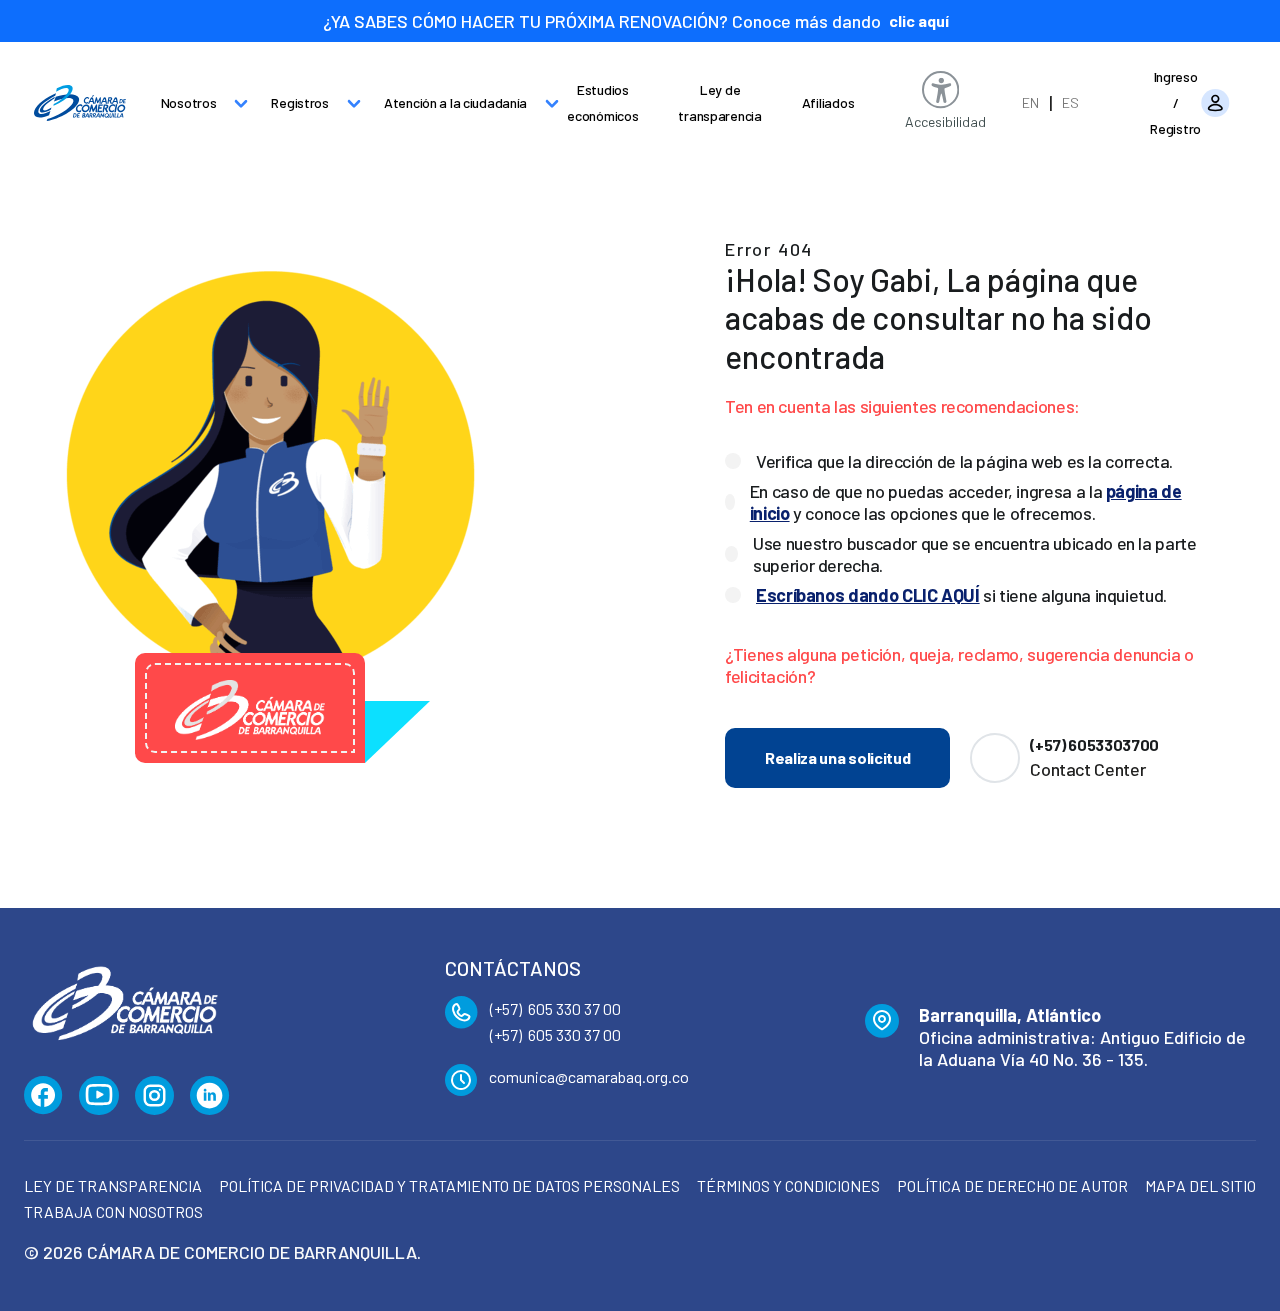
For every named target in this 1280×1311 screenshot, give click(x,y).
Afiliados (828, 102)
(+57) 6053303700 (1094, 744)
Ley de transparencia (719, 102)
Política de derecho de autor (1012, 1185)
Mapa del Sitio (1200, 1185)
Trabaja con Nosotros (113, 1211)
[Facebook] (43, 1096)
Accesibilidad (945, 121)
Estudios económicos (602, 102)
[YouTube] (99, 1096)
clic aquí (919, 20)
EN (1030, 102)
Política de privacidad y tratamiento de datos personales (449, 1185)
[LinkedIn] (210, 1096)
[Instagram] (154, 1096)
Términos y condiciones (788, 1185)
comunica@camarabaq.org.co (589, 1076)
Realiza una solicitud (837, 757)
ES (1070, 102)
